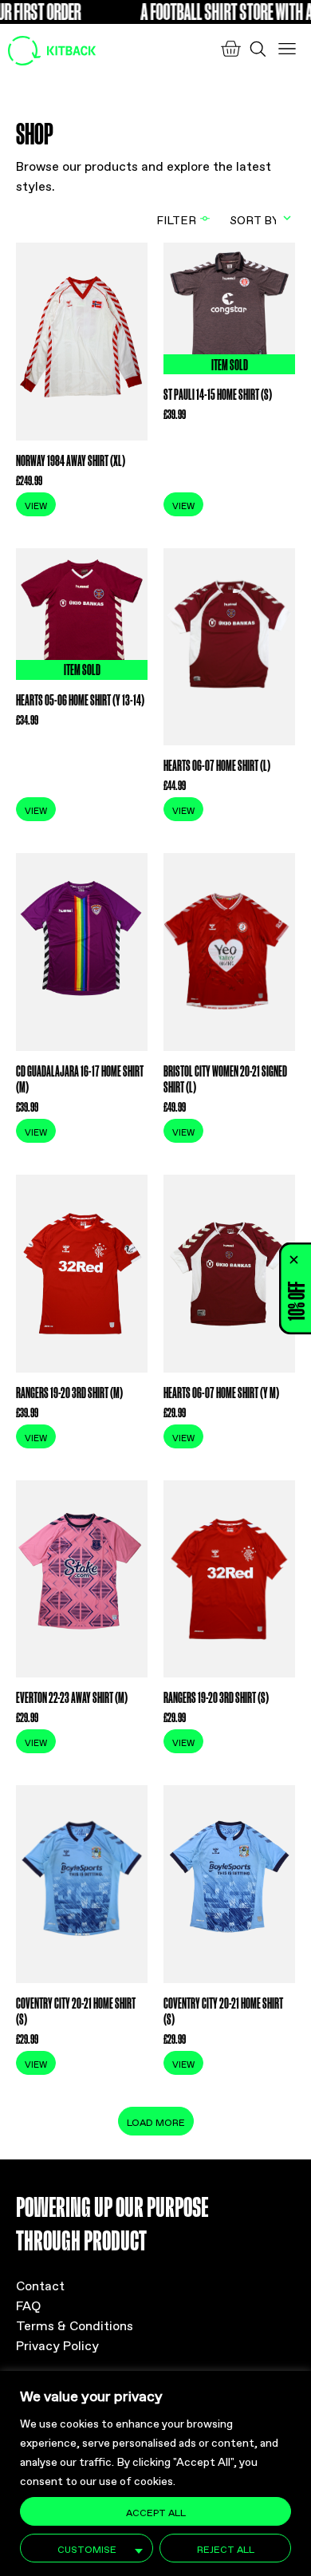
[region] (155, 2473)
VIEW (36, 505)
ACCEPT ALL (156, 2511)
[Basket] (230, 49)
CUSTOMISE (87, 2548)
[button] (294, 1259)
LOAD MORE (156, 2121)
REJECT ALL (226, 2548)
